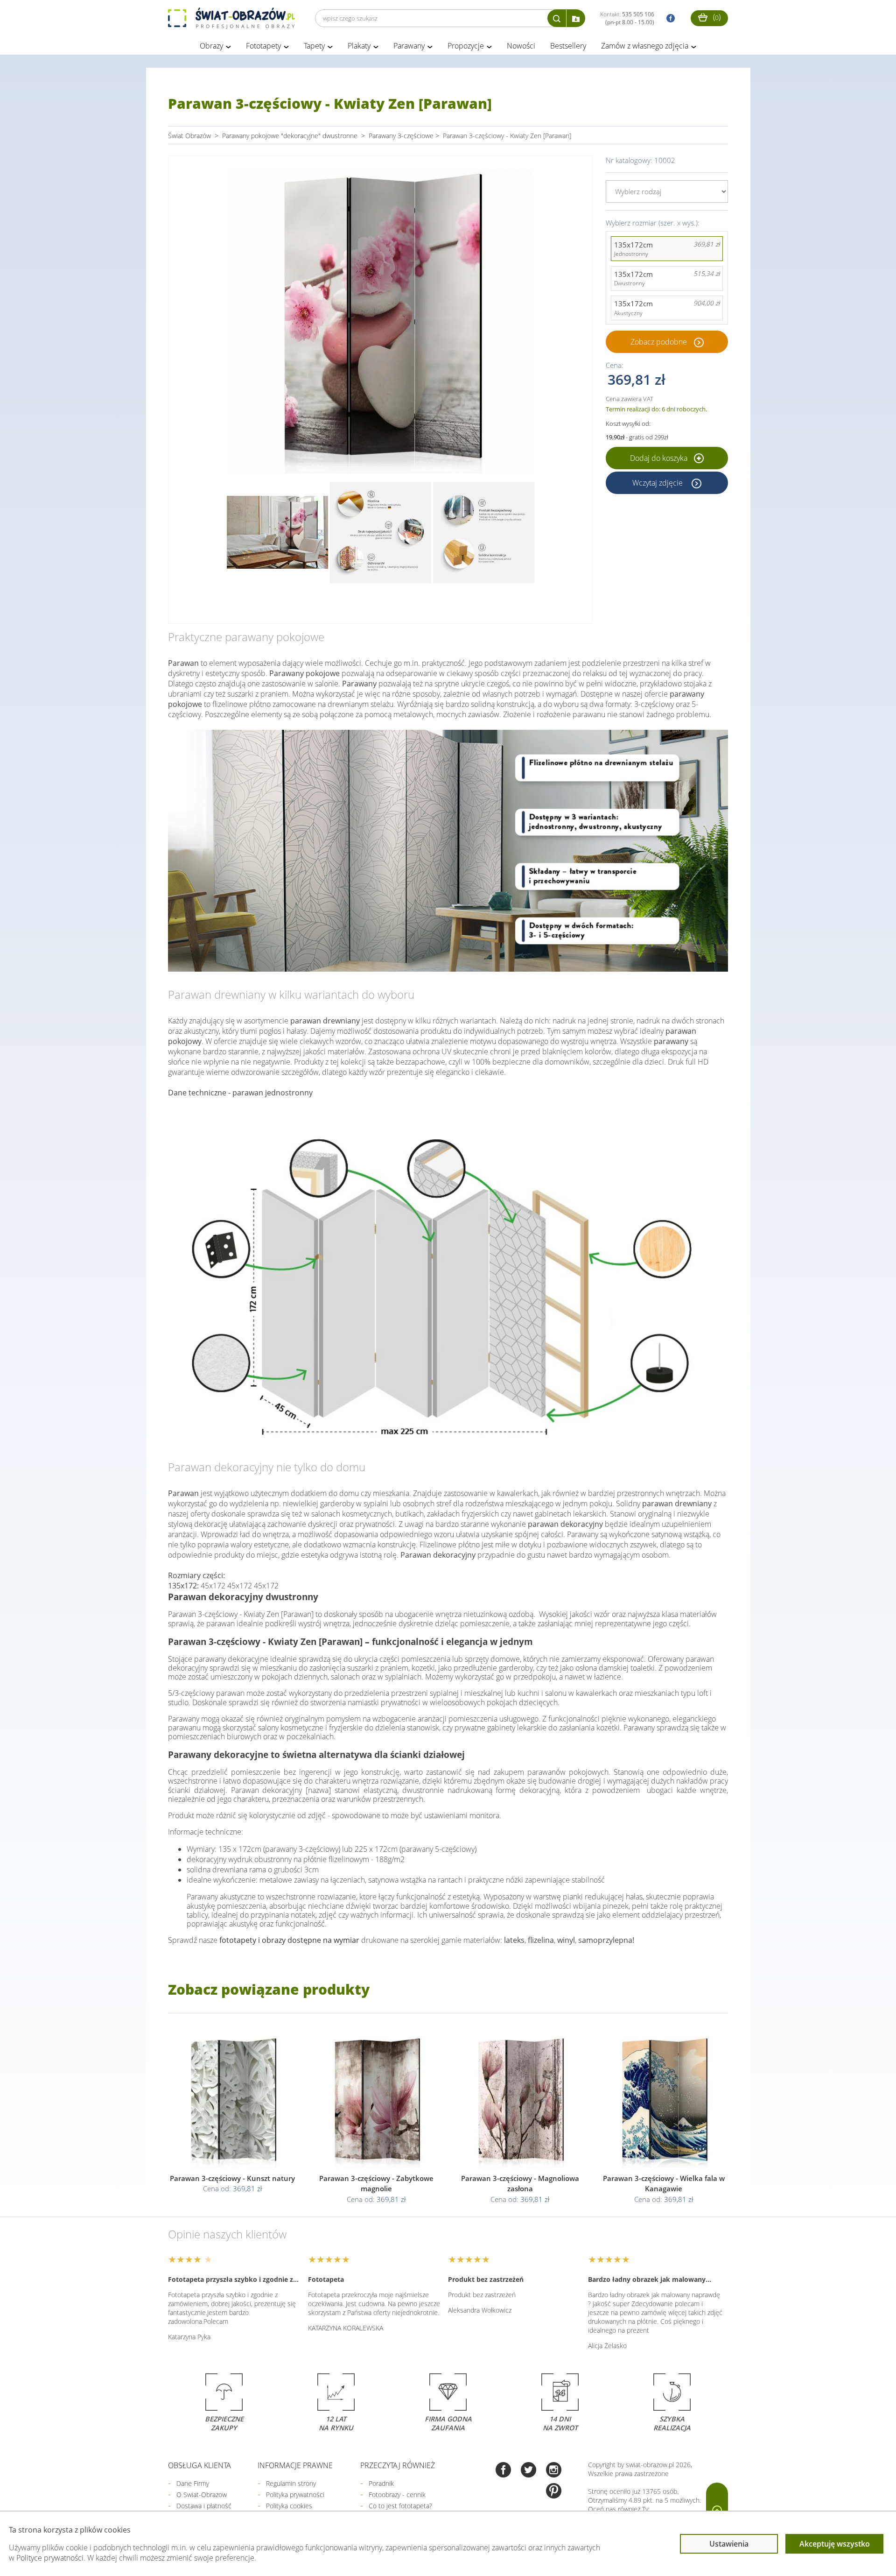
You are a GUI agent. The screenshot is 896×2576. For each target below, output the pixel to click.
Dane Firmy (193, 2483)
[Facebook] (503, 2471)
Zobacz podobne (659, 342)
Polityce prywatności (50, 2558)
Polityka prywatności (295, 2495)
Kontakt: (627, 18)
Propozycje (466, 46)
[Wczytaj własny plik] (576, 18)
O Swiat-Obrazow (202, 2495)
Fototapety (263, 46)
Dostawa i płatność (204, 2506)
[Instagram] (554, 2471)
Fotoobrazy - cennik (397, 2495)
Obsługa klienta (199, 2465)
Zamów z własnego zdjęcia (645, 46)
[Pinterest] (554, 2492)
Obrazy (211, 46)
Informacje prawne (295, 2465)
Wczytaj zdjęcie (658, 483)
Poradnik (381, 2483)
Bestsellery (568, 46)
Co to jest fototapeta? (400, 2506)
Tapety (314, 46)
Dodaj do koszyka (660, 458)
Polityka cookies (289, 2506)
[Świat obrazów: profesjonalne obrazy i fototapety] (231, 18)
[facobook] (668, 18)
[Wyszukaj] (557, 18)
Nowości (521, 46)
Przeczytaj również (398, 2465)
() (716, 17)
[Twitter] (528, 2471)
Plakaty (359, 46)
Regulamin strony (291, 2483)
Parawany (409, 46)
